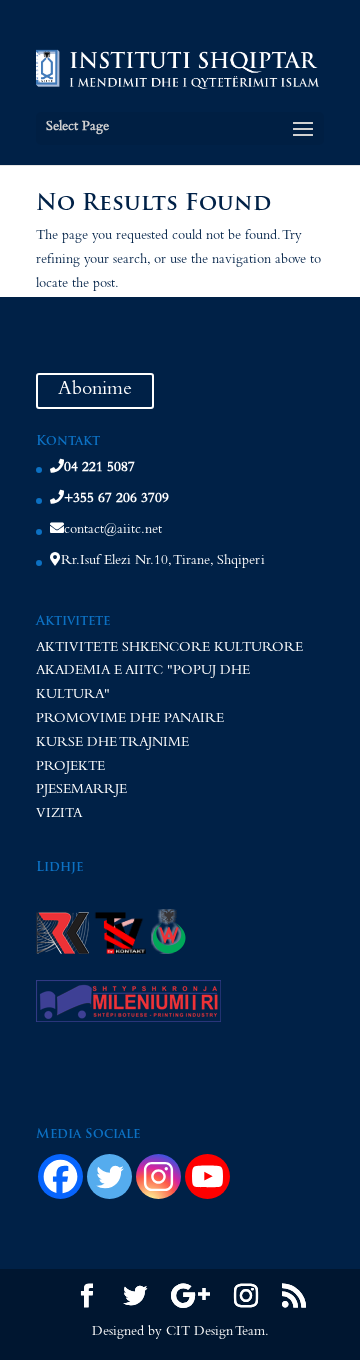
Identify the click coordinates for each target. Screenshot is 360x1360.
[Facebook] (60, 1176)
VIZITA (59, 815)
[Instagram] (158, 1176)
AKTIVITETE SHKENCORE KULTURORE (169, 649)
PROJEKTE (70, 768)
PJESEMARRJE (81, 791)
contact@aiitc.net (113, 531)
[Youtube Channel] (207, 1176)
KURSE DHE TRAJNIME (112, 744)
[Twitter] (109, 1176)
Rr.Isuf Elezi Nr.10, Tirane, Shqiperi (163, 562)
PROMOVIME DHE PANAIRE (130, 720)
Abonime (95, 391)
